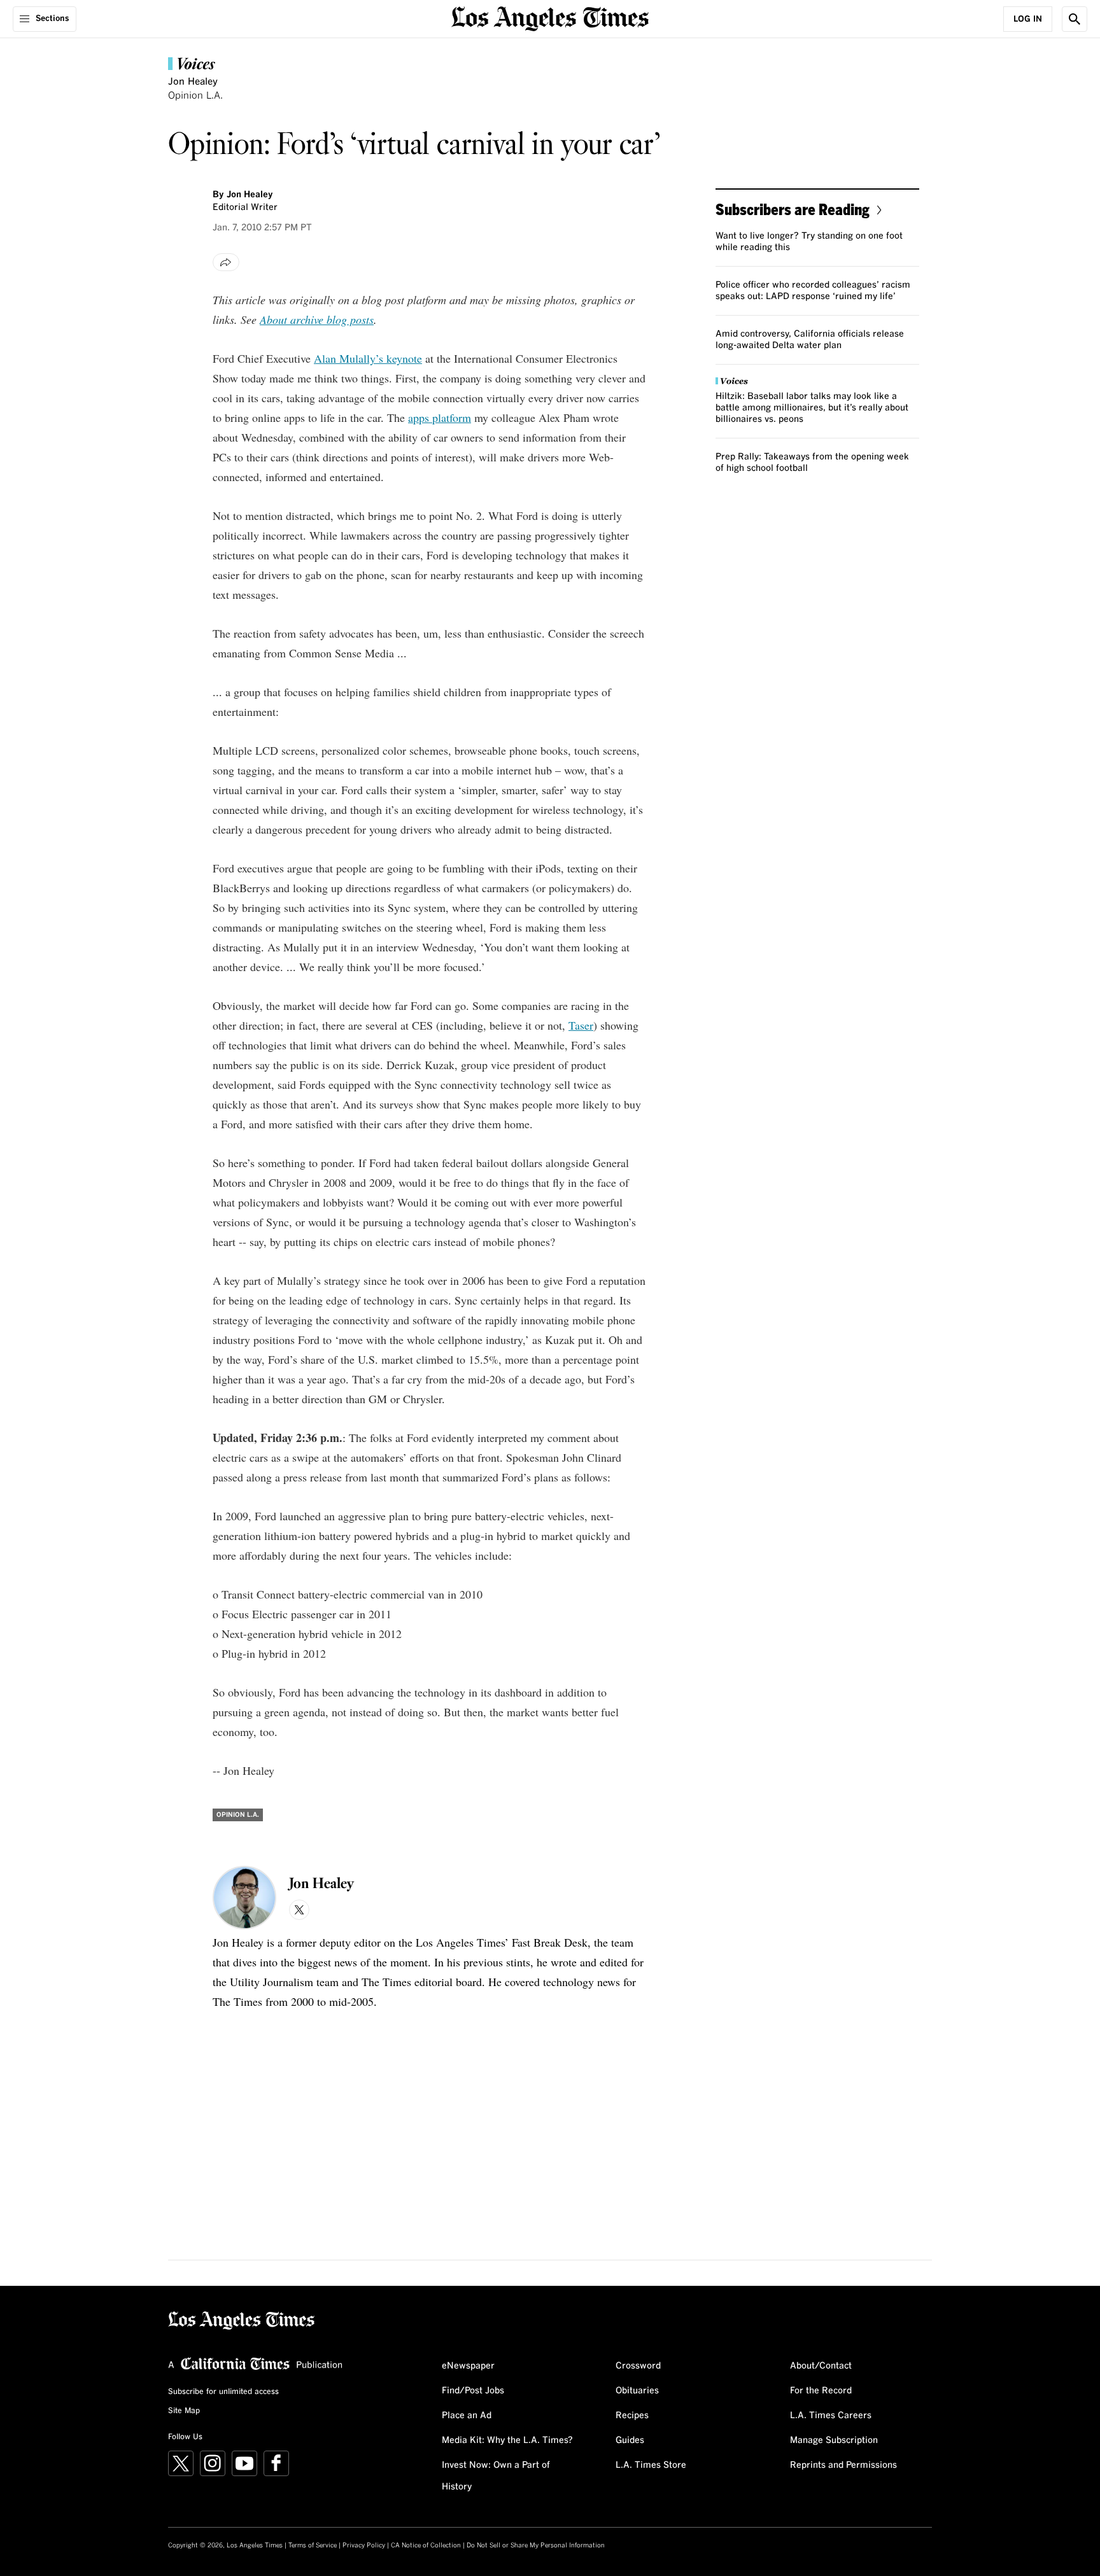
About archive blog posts (317, 319)
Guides (630, 2440)
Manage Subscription (834, 2440)
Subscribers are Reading (793, 209)
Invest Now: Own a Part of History (496, 2476)
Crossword (638, 2366)
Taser (581, 1025)
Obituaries (637, 2391)
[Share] (226, 262)
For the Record (821, 2391)
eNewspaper (468, 2366)
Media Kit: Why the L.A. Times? (507, 2440)
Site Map (184, 2411)
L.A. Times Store (651, 2465)
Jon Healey (193, 82)
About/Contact (821, 2366)
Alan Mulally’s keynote (368, 358)
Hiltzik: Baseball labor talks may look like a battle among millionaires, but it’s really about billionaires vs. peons (812, 408)
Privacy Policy (364, 2545)
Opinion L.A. (195, 96)
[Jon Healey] (244, 1898)
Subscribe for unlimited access (223, 2392)
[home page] (550, 17)
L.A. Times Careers (831, 2416)
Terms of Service (313, 2545)
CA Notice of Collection (426, 2545)
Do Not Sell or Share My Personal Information (536, 2545)
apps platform (440, 417)
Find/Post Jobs (473, 2391)
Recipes (632, 2416)
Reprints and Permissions (843, 2465)
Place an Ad (467, 2416)
